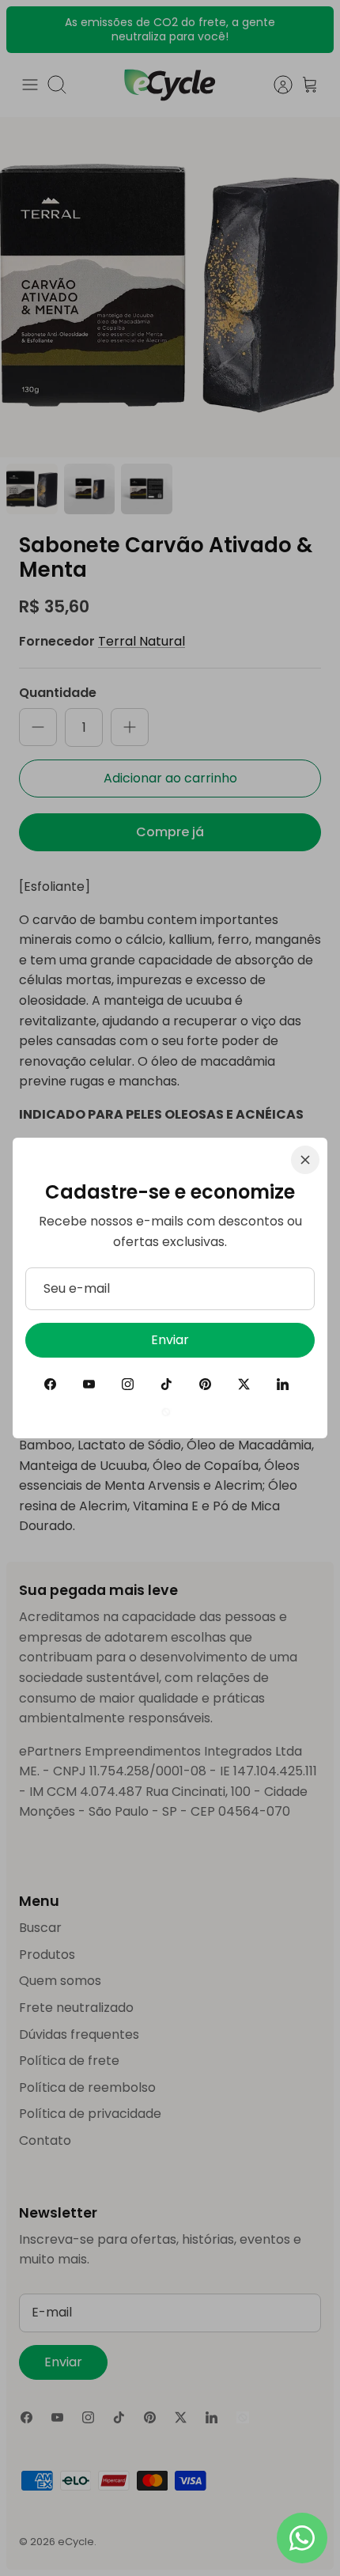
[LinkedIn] (283, 1384)
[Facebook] (50, 1384)
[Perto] (305, 1160)
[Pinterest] (205, 1384)
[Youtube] (89, 1384)
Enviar (170, 1340)
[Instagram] (128, 1384)
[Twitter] (244, 1384)
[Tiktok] (166, 1384)
